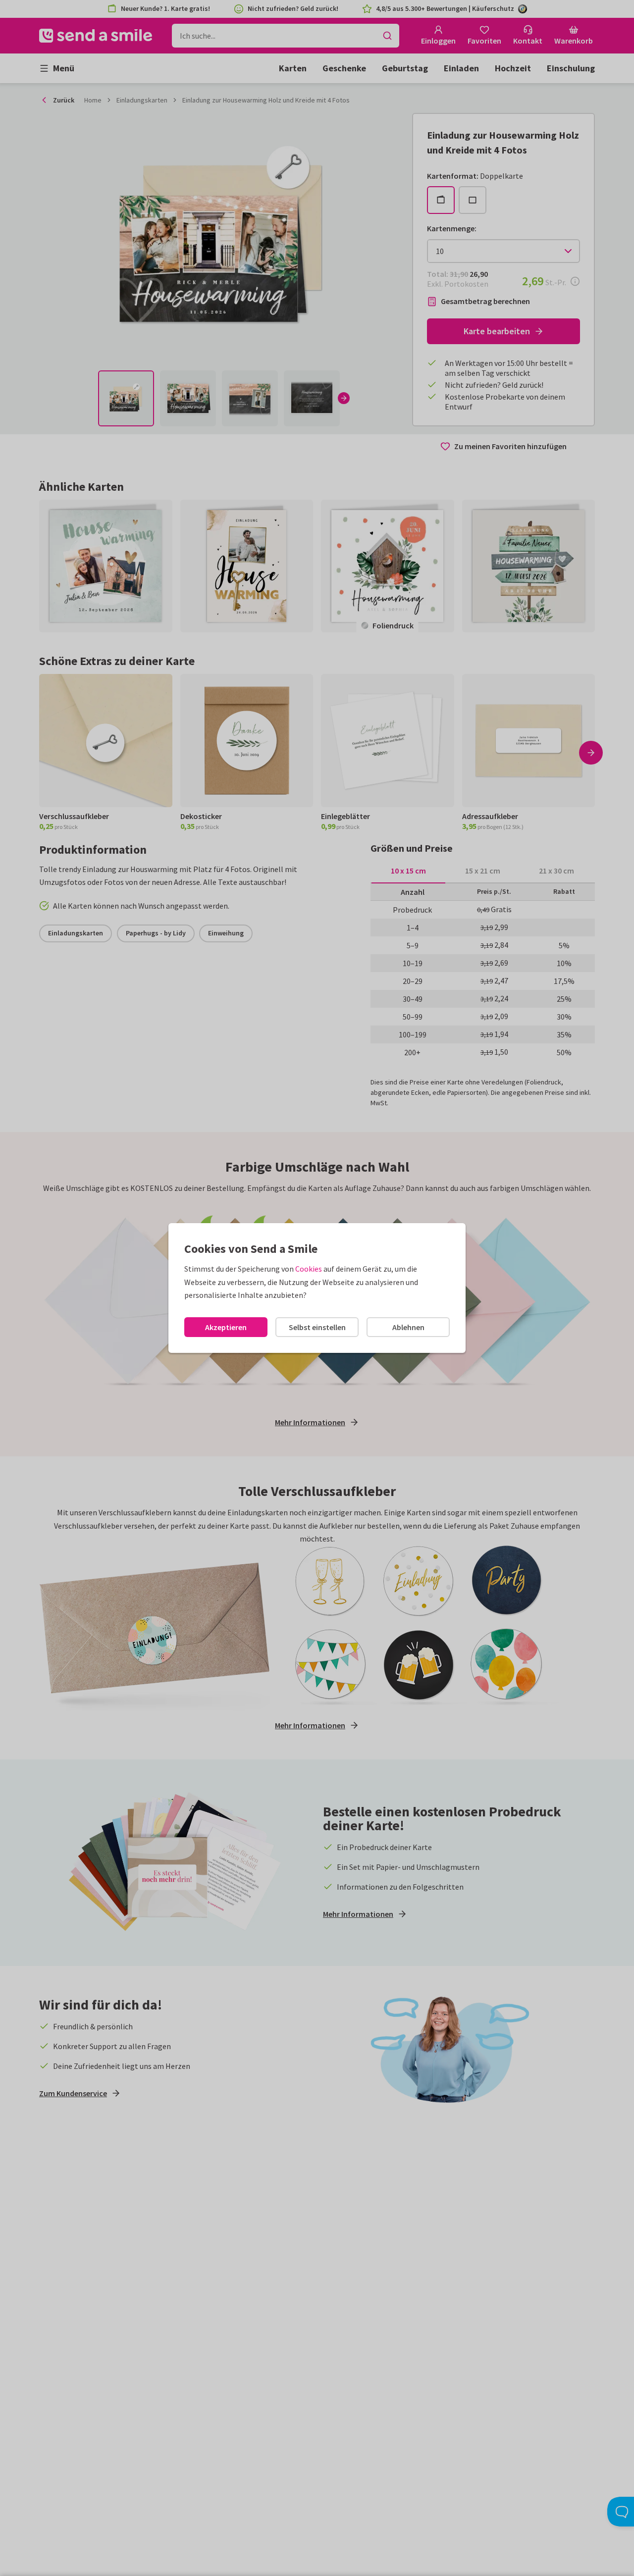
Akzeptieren (226, 1327)
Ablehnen (408, 1327)
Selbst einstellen (317, 1327)
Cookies (309, 1269)
